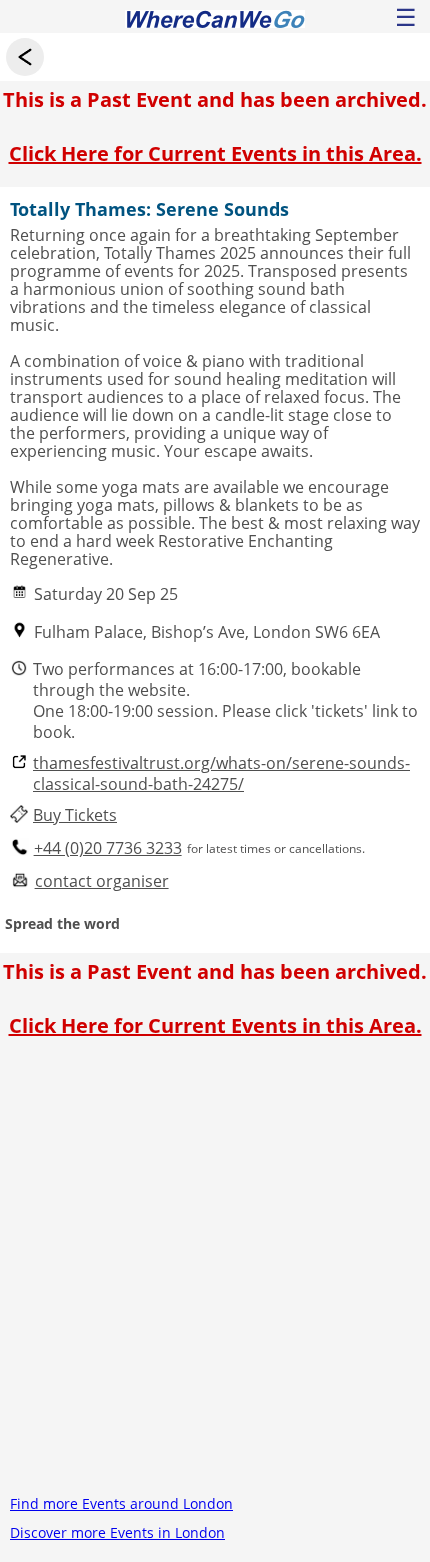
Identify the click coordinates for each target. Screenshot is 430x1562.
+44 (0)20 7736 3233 (108, 848)
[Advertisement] (215, 1274)
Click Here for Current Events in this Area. (215, 153)
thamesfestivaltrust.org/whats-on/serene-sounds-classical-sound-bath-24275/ (221, 774)
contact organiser (102, 881)
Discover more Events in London (117, 1532)
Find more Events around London (121, 1503)
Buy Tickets (75, 815)
